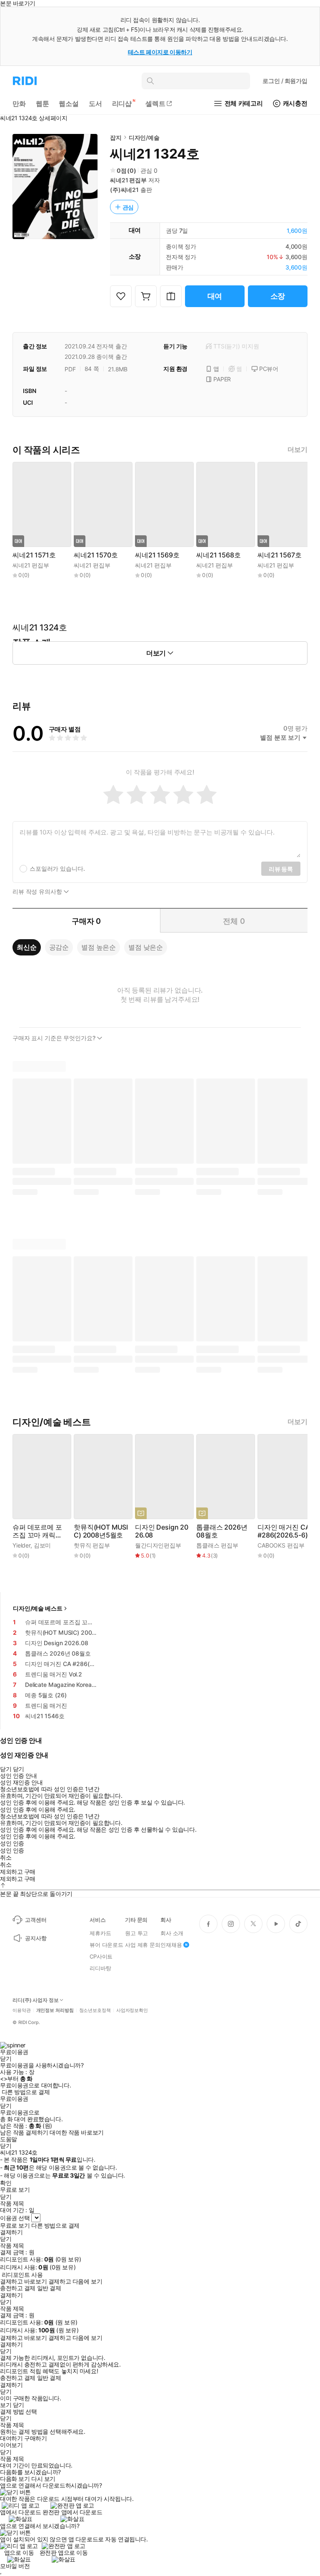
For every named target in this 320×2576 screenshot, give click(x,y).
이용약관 (22, 2010)
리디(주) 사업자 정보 (36, 2000)
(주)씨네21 (124, 190)
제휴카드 (100, 1933)
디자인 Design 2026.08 (162, 1531)
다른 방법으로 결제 (26, 2092)
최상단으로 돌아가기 (46, 1894)
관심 (128, 207)
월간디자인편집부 (158, 1545)
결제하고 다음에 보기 (75, 2281)
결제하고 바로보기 (23, 2281)
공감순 (59, 947)
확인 (6, 2183)
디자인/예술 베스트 (38, 1608)
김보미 (42, 1545)
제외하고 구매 (18, 1872)
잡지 (116, 137)
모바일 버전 (15, 2566)
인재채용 (171, 1945)
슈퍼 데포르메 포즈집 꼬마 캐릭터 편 (37, 1531)
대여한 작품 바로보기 (76, 2132)
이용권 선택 (15, 2218)
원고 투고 (136, 1933)
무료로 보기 (15, 2226)
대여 (215, 296)
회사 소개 (172, 1933)
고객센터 (36, 1920)
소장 (278, 296)
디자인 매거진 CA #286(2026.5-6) (284, 1531)
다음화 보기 (15, 2479)
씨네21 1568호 (218, 555)
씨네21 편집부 (128, 180)
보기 (6, 2405)
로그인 (285, 81)
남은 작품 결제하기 (24, 2132)
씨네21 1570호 (96, 555)
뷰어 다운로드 (106, 1945)
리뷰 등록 (281, 869)
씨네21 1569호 (157, 555)
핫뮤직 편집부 (92, 1545)
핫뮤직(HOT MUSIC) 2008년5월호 (101, 1531)
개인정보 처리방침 (55, 2010)
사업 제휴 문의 (143, 1945)
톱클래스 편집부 (217, 1545)
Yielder (21, 1545)
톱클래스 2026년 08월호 (222, 1531)
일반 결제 (49, 2288)
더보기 (297, 450)
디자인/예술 (144, 137)
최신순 (27, 947)
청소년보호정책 (95, 2010)
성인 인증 (12, 1843)
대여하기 (11, 2438)
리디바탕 (100, 1968)
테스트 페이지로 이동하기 (160, 52)
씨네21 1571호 (34, 555)
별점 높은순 (99, 947)
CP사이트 (101, 1956)
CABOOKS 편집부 (281, 1545)
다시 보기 (43, 2479)
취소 (6, 1858)
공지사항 (36, 1938)
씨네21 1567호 (279, 555)
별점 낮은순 (146, 947)
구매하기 (35, 2438)
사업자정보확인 (132, 2010)
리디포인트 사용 (22, 2275)
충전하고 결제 (18, 2288)
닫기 (19, 2405)
